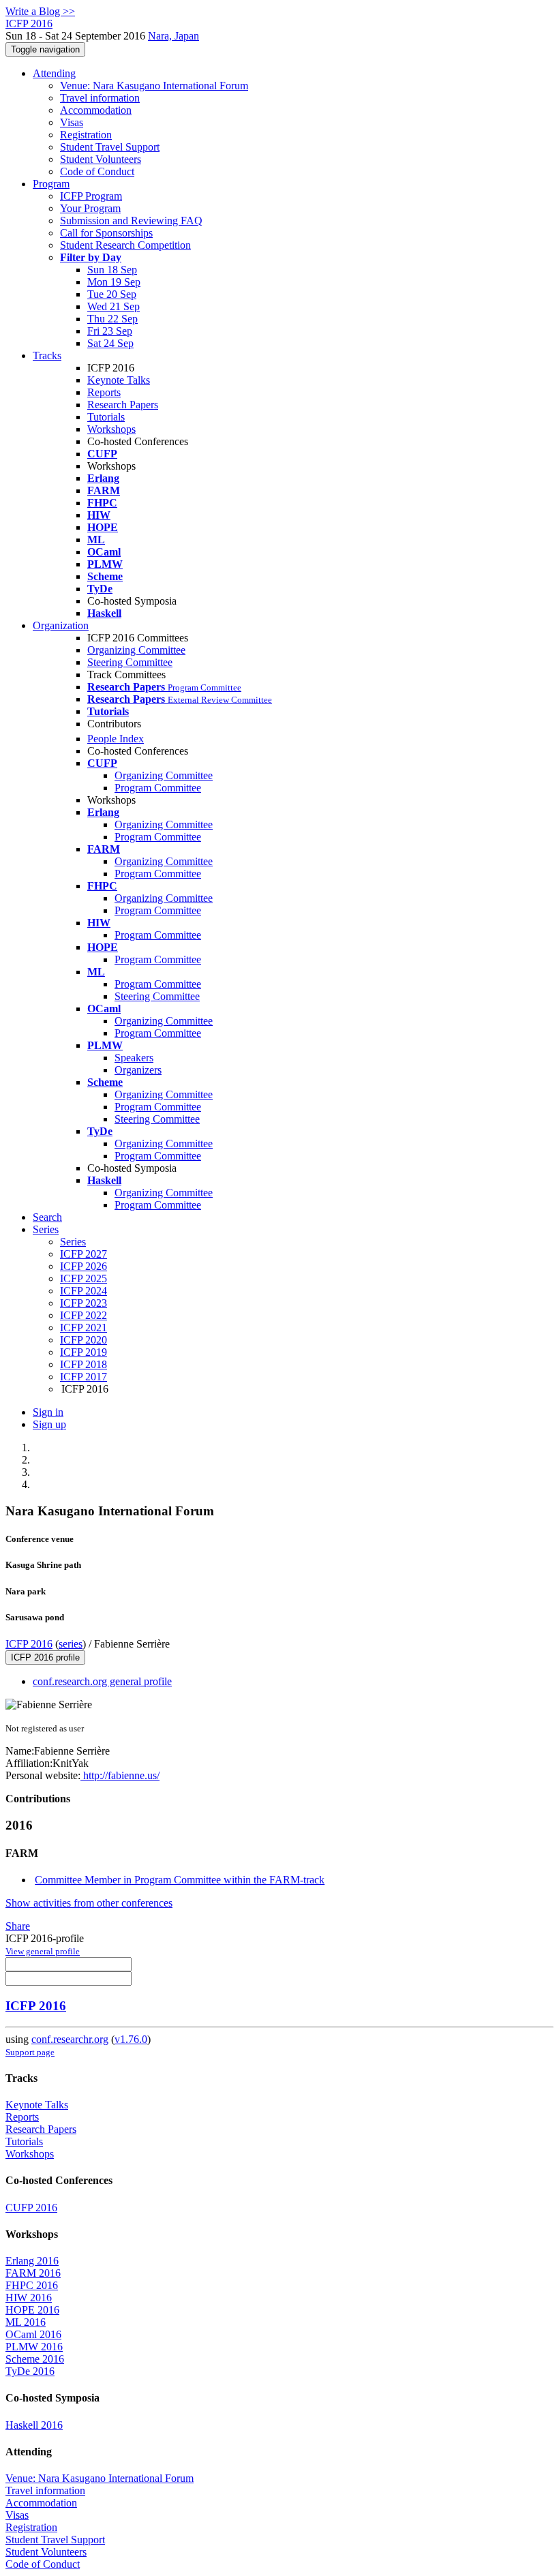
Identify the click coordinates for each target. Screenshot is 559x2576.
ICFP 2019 (84, 1352)
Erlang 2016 (32, 2261)
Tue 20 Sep (112, 294)
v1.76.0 (131, 2039)
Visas (72, 122)
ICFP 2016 (29, 1644)
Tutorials (106, 417)
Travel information (100, 98)
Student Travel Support (110, 147)
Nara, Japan (173, 36)
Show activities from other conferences (89, 1903)
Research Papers (123, 405)
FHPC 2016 (32, 2285)
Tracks (47, 355)
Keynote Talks (119, 380)
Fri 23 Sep (110, 331)
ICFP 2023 (84, 1303)
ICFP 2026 (84, 1266)
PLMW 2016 (34, 2347)
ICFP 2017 (84, 1377)
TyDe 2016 (30, 2371)
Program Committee (158, 788)
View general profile (43, 1951)
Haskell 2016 (34, 2425)
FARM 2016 (33, 2273)
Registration (86, 135)
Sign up (49, 1424)
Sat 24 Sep (110, 343)
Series (73, 1242)
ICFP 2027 (84, 1254)
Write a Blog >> (40, 11)
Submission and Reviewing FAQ (131, 221)
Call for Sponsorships (106, 233)
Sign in (48, 1412)
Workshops (111, 429)
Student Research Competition (125, 245)
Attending (54, 73)
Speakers (134, 1058)
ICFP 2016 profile (45, 1657)
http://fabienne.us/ (120, 1775)
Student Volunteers (101, 159)
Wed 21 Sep (114, 306)
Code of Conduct (97, 171)
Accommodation (96, 110)
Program (51, 184)
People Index (116, 739)
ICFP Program (91, 196)
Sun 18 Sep (112, 270)
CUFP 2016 (31, 2208)
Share (18, 1926)
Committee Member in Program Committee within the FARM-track (180, 1880)
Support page (30, 2052)
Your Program (90, 208)
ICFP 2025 (84, 1278)
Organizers (138, 1070)
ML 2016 (26, 2322)
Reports (104, 392)
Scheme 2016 (35, 2359)
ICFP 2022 (84, 1315)
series (71, 1644)
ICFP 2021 (84, 1328)
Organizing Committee (136, 650)
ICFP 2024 (84, 1291)
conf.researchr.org (70, 2039)
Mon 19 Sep (114, 282)
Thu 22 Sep (112, 319)
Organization (61, 625)
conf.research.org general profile (102, 1681)
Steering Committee (130, 662)
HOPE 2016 (32, 2310)
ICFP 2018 (84, 1364)
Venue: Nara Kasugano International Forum (154, 86)
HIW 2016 (29, 2298)
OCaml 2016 (33, 2334)
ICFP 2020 (84, 1340)
